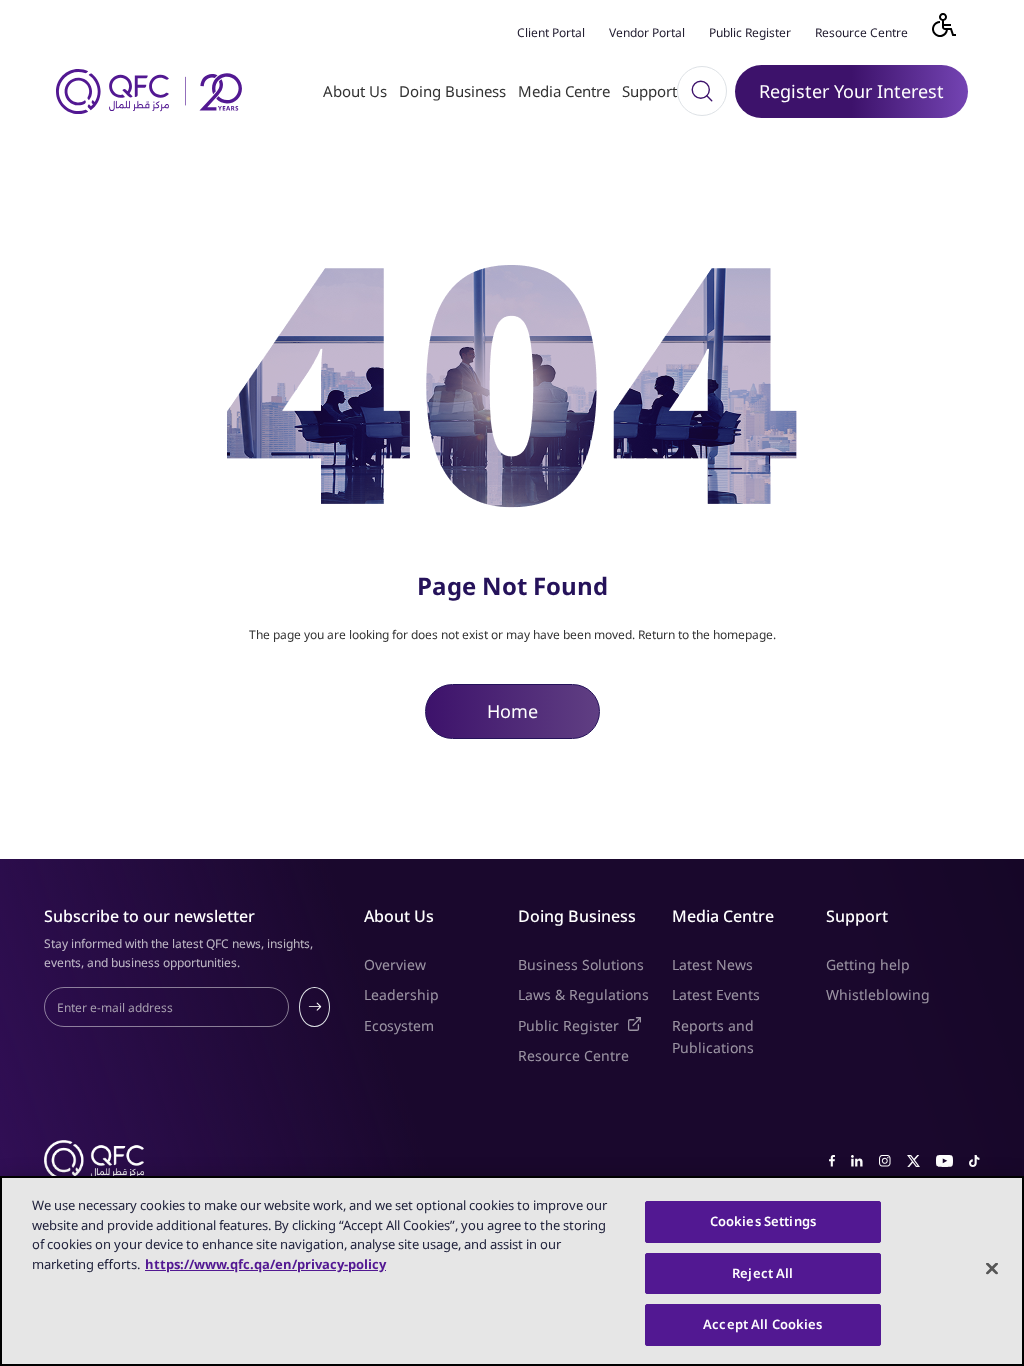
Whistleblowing (878, 994)
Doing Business (452, 91)
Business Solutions (581, 964)
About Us (355, 91)
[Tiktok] (974, 1159)
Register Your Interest (851, 91)
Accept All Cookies (762, 1324)
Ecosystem (399, 1025)
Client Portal (551, 32)
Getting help (868, 964)
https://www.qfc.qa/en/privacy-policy (265, 1264)
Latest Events (716, 994)
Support (649, 91)
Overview (395, 964)
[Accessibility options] (956, 30)
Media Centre (564, 91)
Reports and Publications (713, 1036)
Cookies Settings (763, 1221)
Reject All (762, 1273)
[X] (913, 1159)
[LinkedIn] (857, 1159)
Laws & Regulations (583, 994)
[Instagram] (885, 1159)
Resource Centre (861, 32)
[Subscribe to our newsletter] (314, 1007)
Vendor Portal (647, 32)
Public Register (750, 32)
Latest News (712, 964)
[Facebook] (832, 1159)
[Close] (992, 1269)
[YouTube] (944, 1159)
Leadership (401, 994)
